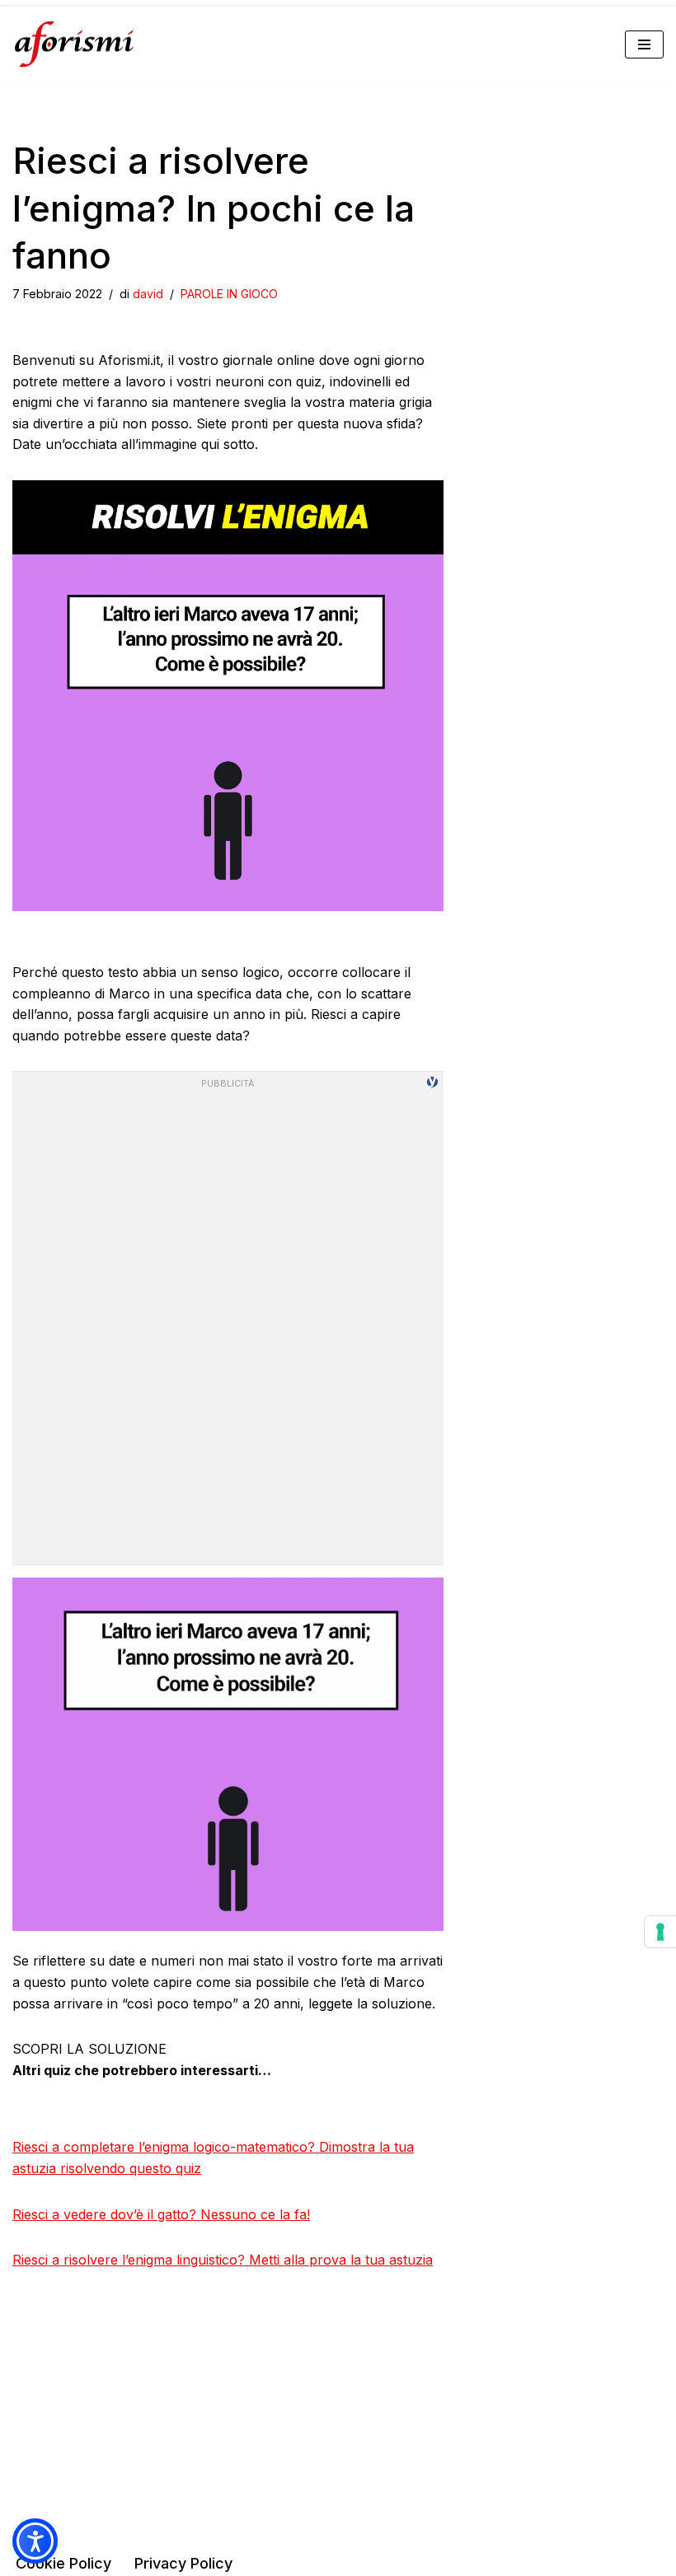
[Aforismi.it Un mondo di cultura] (74, 44)
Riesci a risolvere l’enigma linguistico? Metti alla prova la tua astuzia (223, 2260)
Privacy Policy (183, 2563)
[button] (35, 2541)
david (148, 294)
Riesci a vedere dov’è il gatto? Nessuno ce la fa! (161, 2214)
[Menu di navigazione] (644, 44)
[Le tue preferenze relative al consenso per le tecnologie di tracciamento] (660, 1932)
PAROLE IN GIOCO (229, 294)
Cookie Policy (63, 2563)
